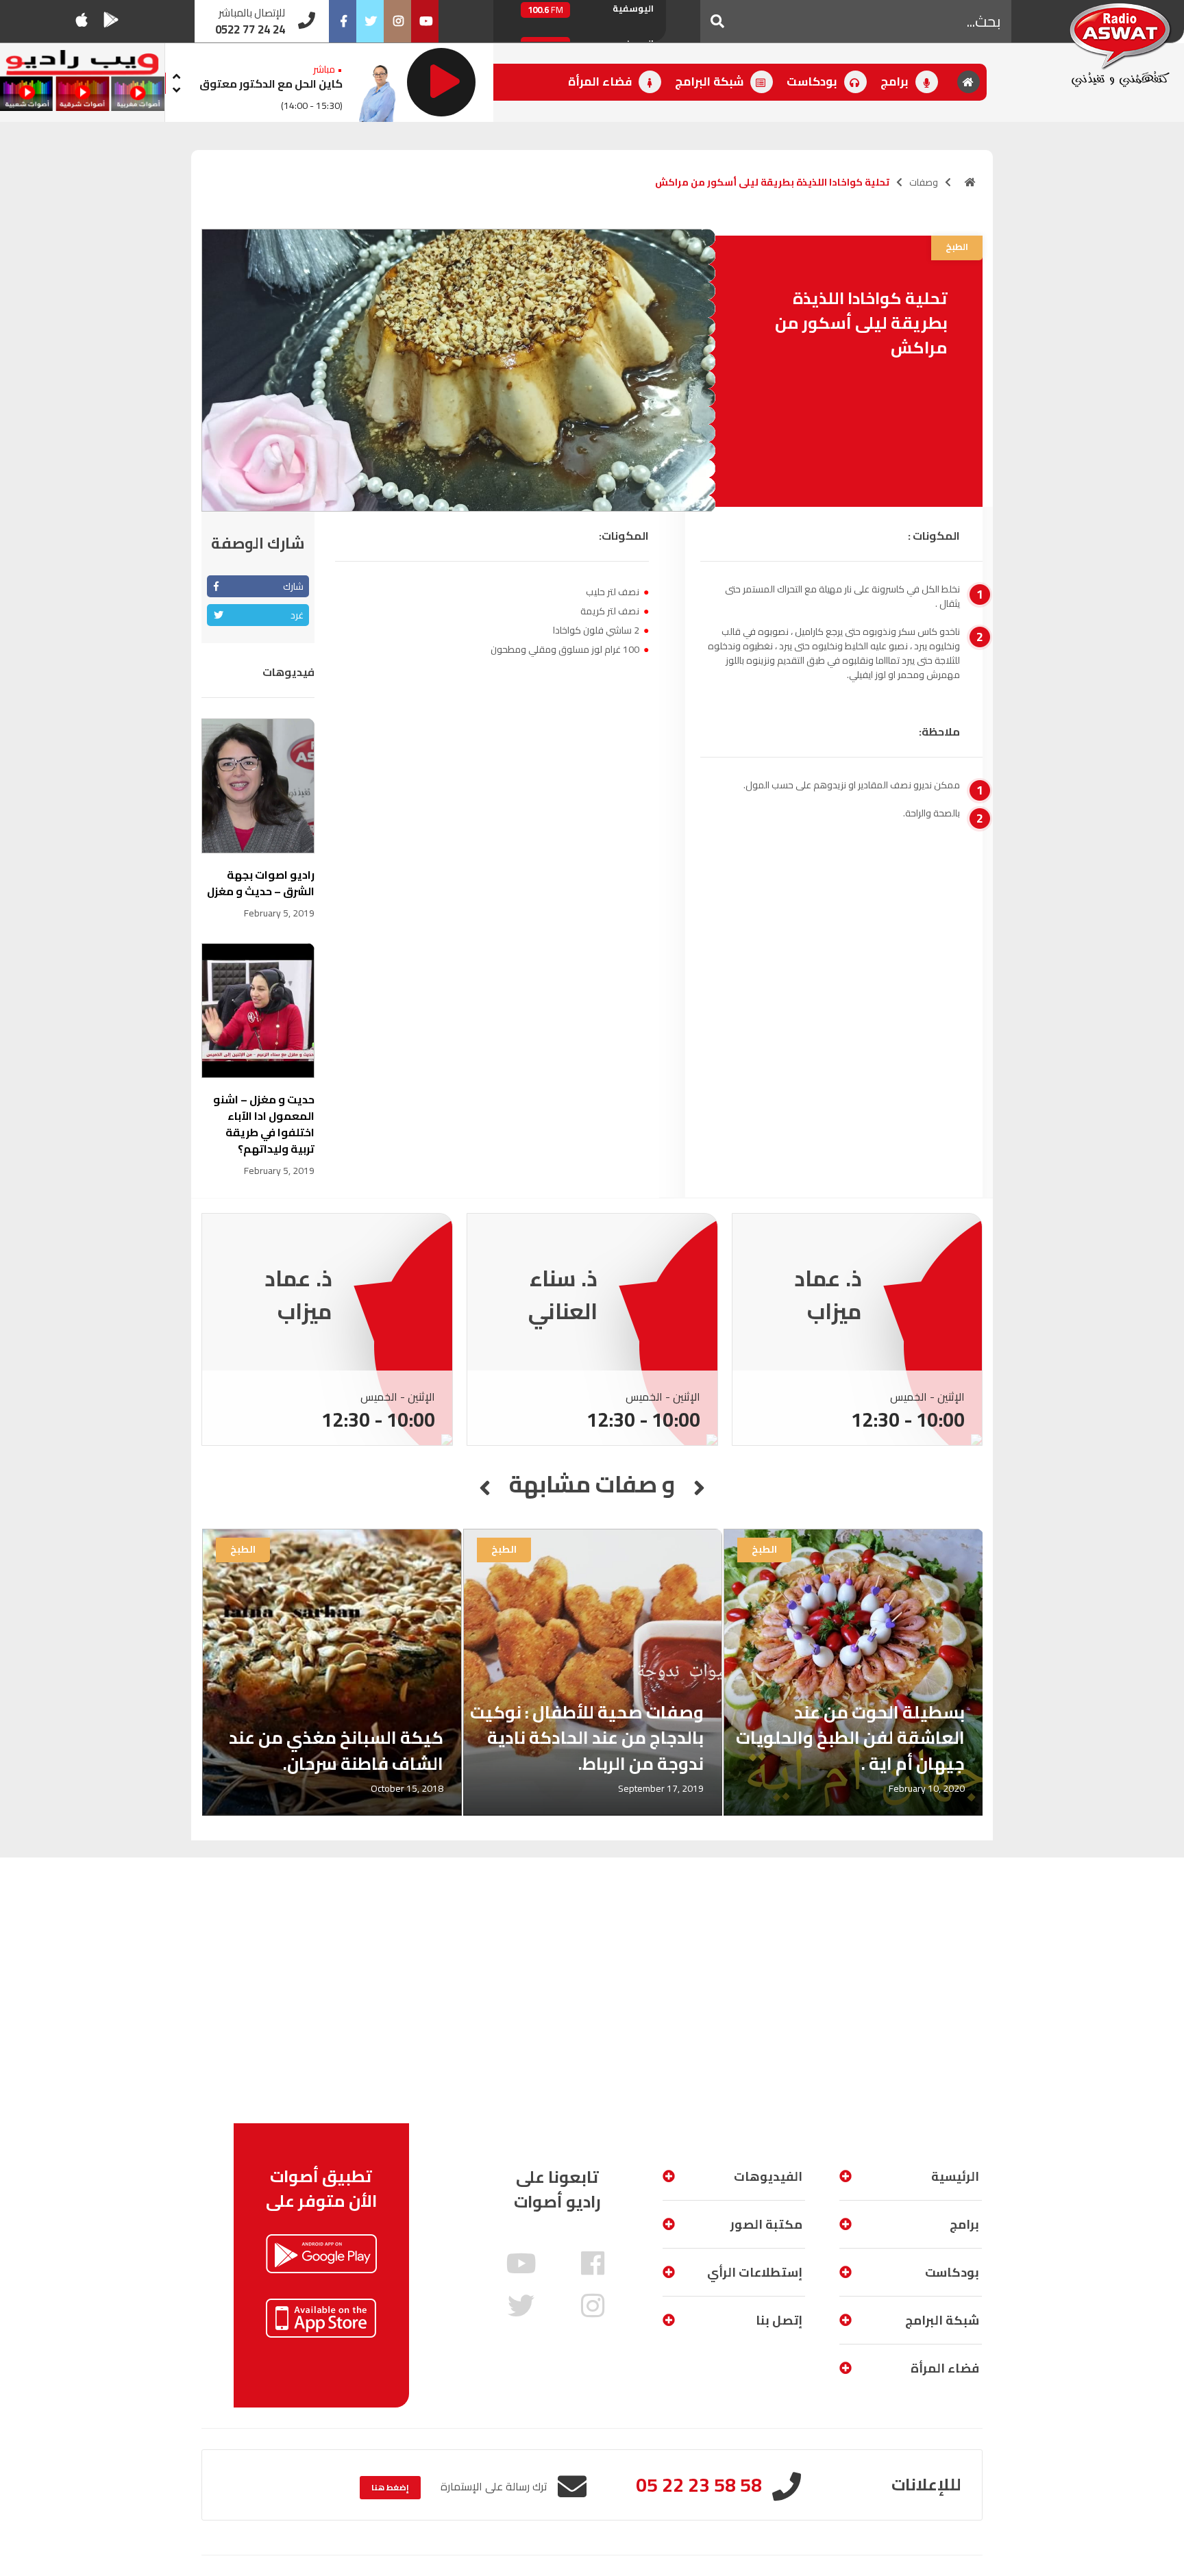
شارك (293, 586)
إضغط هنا (390, 2487)
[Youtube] (425, 21)
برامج (896, 82)
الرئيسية (955, 2176)
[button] (717, 21)
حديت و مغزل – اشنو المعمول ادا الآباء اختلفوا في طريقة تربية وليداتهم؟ (264, 1124)
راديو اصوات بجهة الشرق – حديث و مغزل (261, 883)
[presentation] (176, 74)
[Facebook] (343, 21)
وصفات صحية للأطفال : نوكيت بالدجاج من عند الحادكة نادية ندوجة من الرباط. (587, 1738)
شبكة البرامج (711, 82)
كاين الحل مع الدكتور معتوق (271, 84)
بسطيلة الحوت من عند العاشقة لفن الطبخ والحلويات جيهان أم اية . (850, 1738)
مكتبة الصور (766, 2224)
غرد (297, 615)
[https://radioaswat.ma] (970, 182)
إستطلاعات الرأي (755, 2272)
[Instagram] (397, 21)
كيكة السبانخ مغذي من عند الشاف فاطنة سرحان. (336, 1750)
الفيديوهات (768, 2176)
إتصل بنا (779, 2320)
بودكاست (813, 82)
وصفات (924, 182)
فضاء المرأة (601, 82)
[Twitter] (370, 21)
